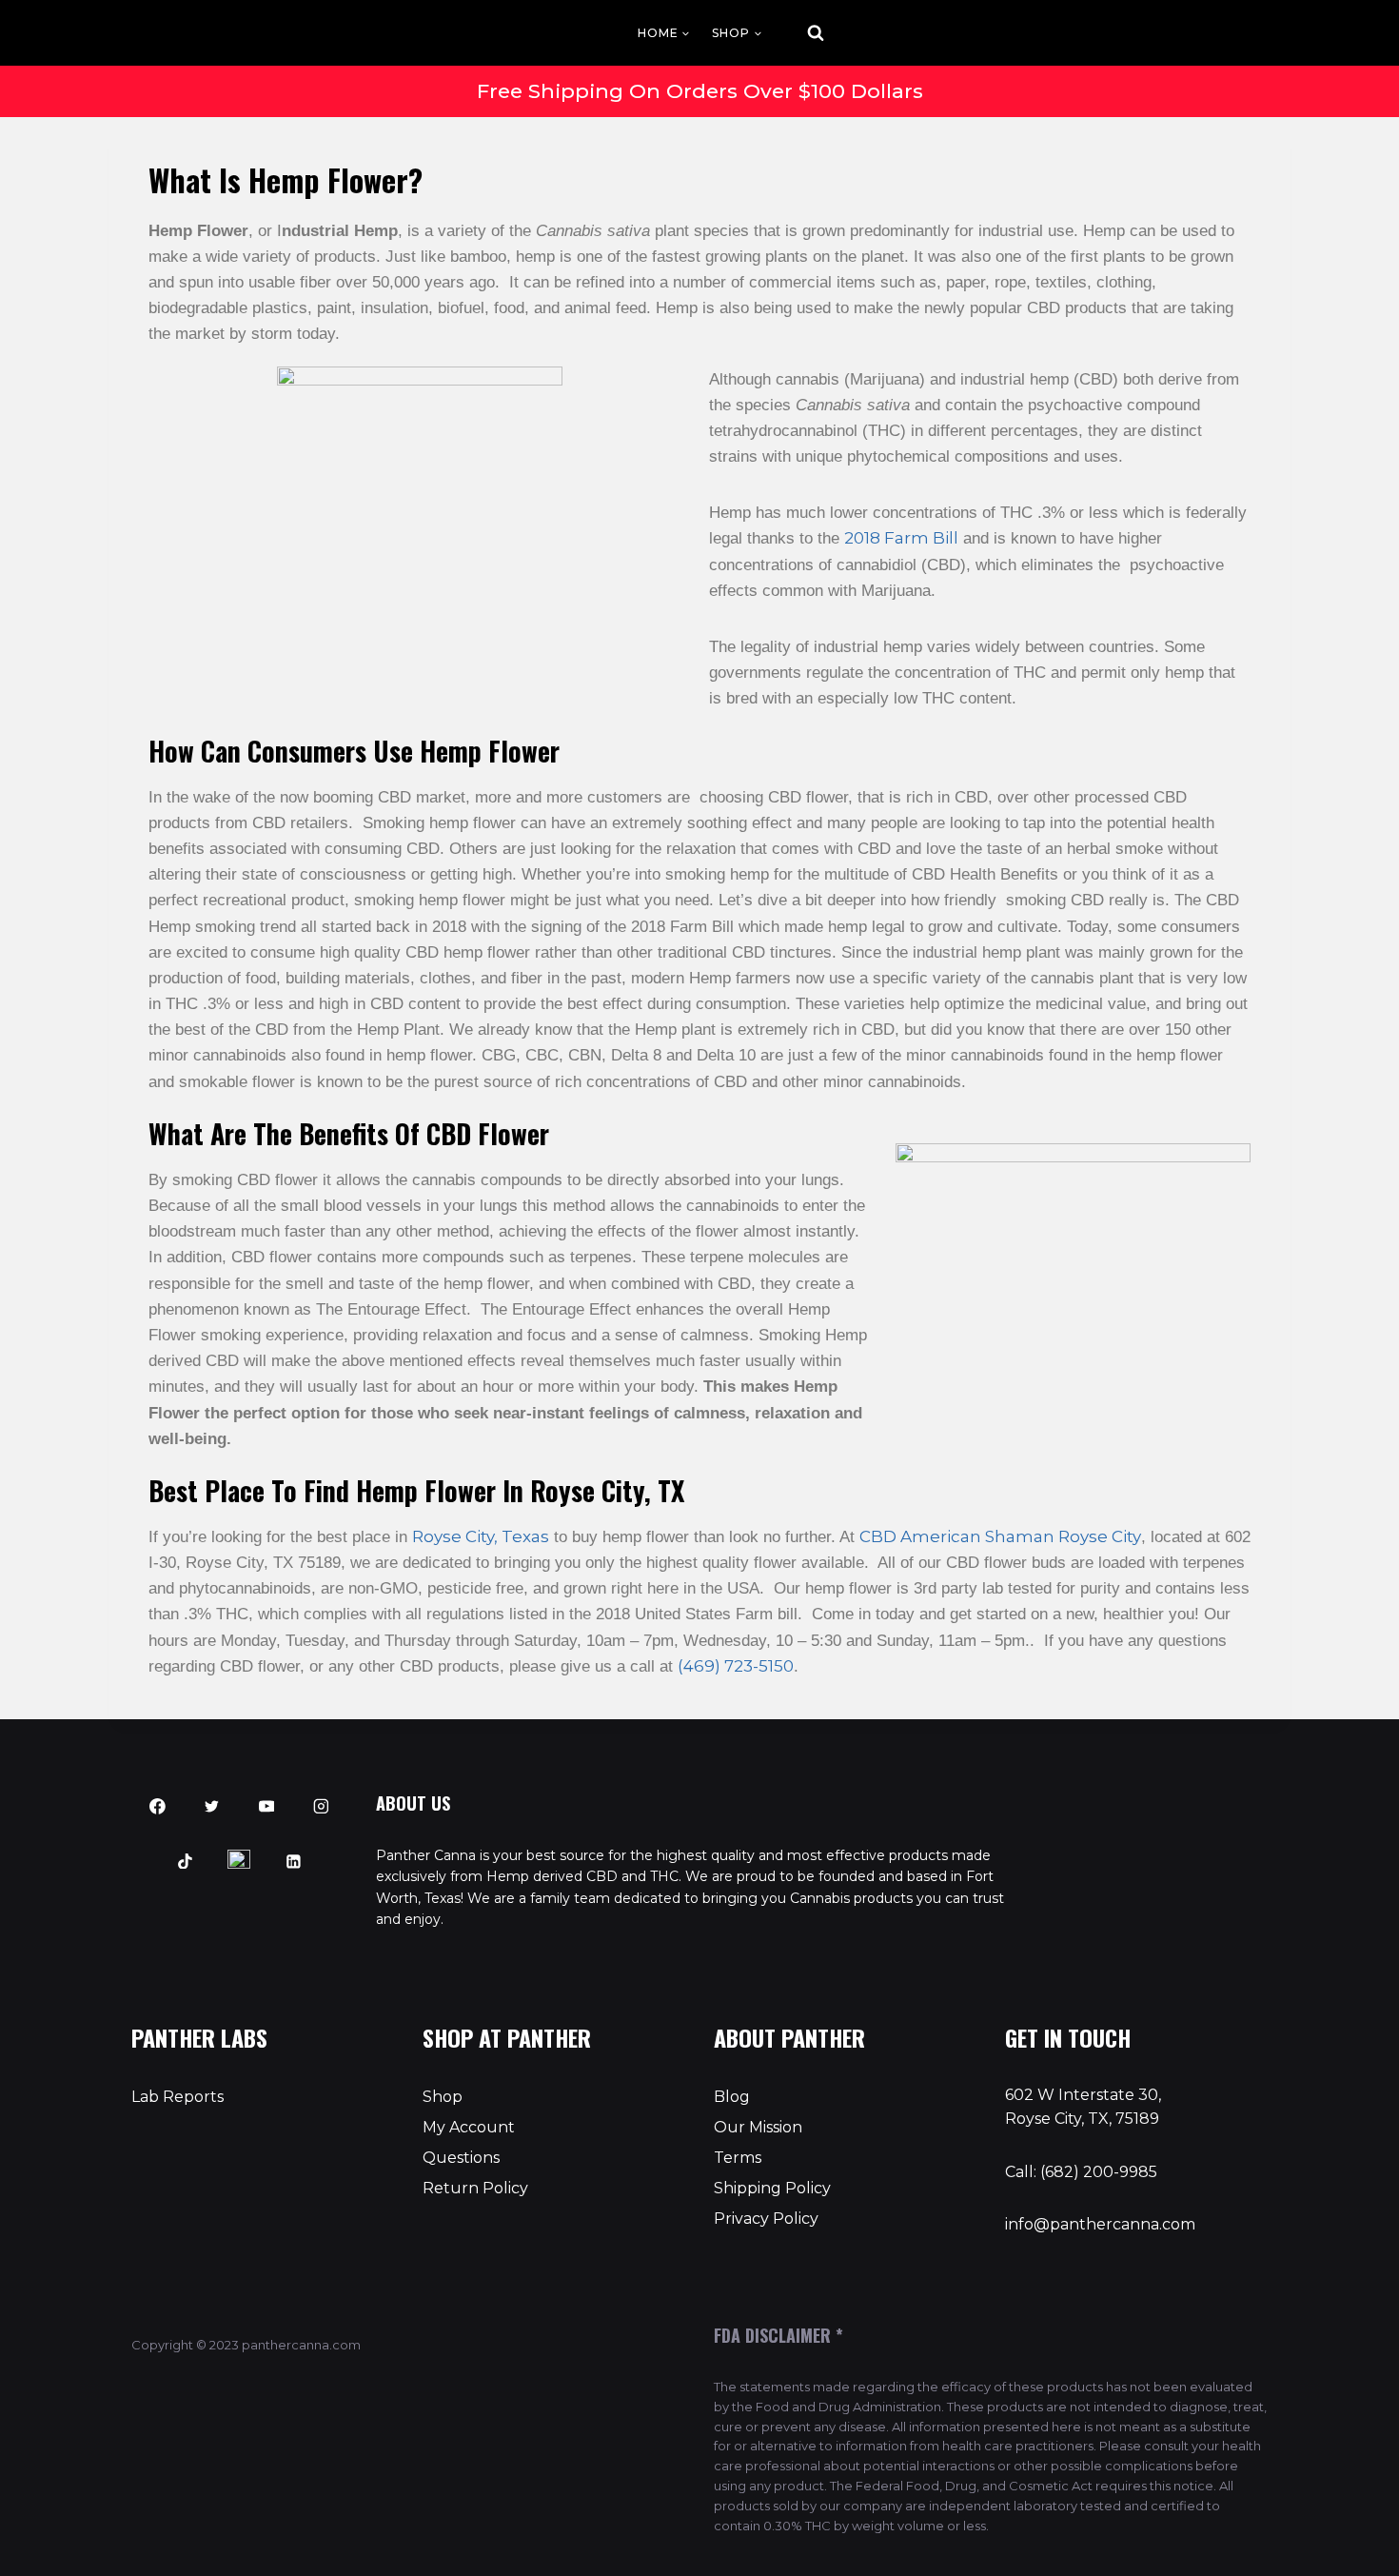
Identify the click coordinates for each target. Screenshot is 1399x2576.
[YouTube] (266, 1807)
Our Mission (758, 2127)
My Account (469, 2127)
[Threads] (240, 1861)
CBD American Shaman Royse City (1000, 1536)
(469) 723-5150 (736, 1666)
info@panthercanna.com (1100, 2224)
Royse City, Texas (481, 1536)
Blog (732, 2097)
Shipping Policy (772, 2188)
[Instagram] (321, 1807)
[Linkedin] (294, 1861)
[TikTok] (185, 1861)
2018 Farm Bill (901, 538)
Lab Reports (177, 2097)
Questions (461, 2158)
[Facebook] (158, 1807)
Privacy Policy (766, 2219)
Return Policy (475, 2188)
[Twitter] (212, 1807)
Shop (443, 2097)
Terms (738, 2158)
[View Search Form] (798, 33)
